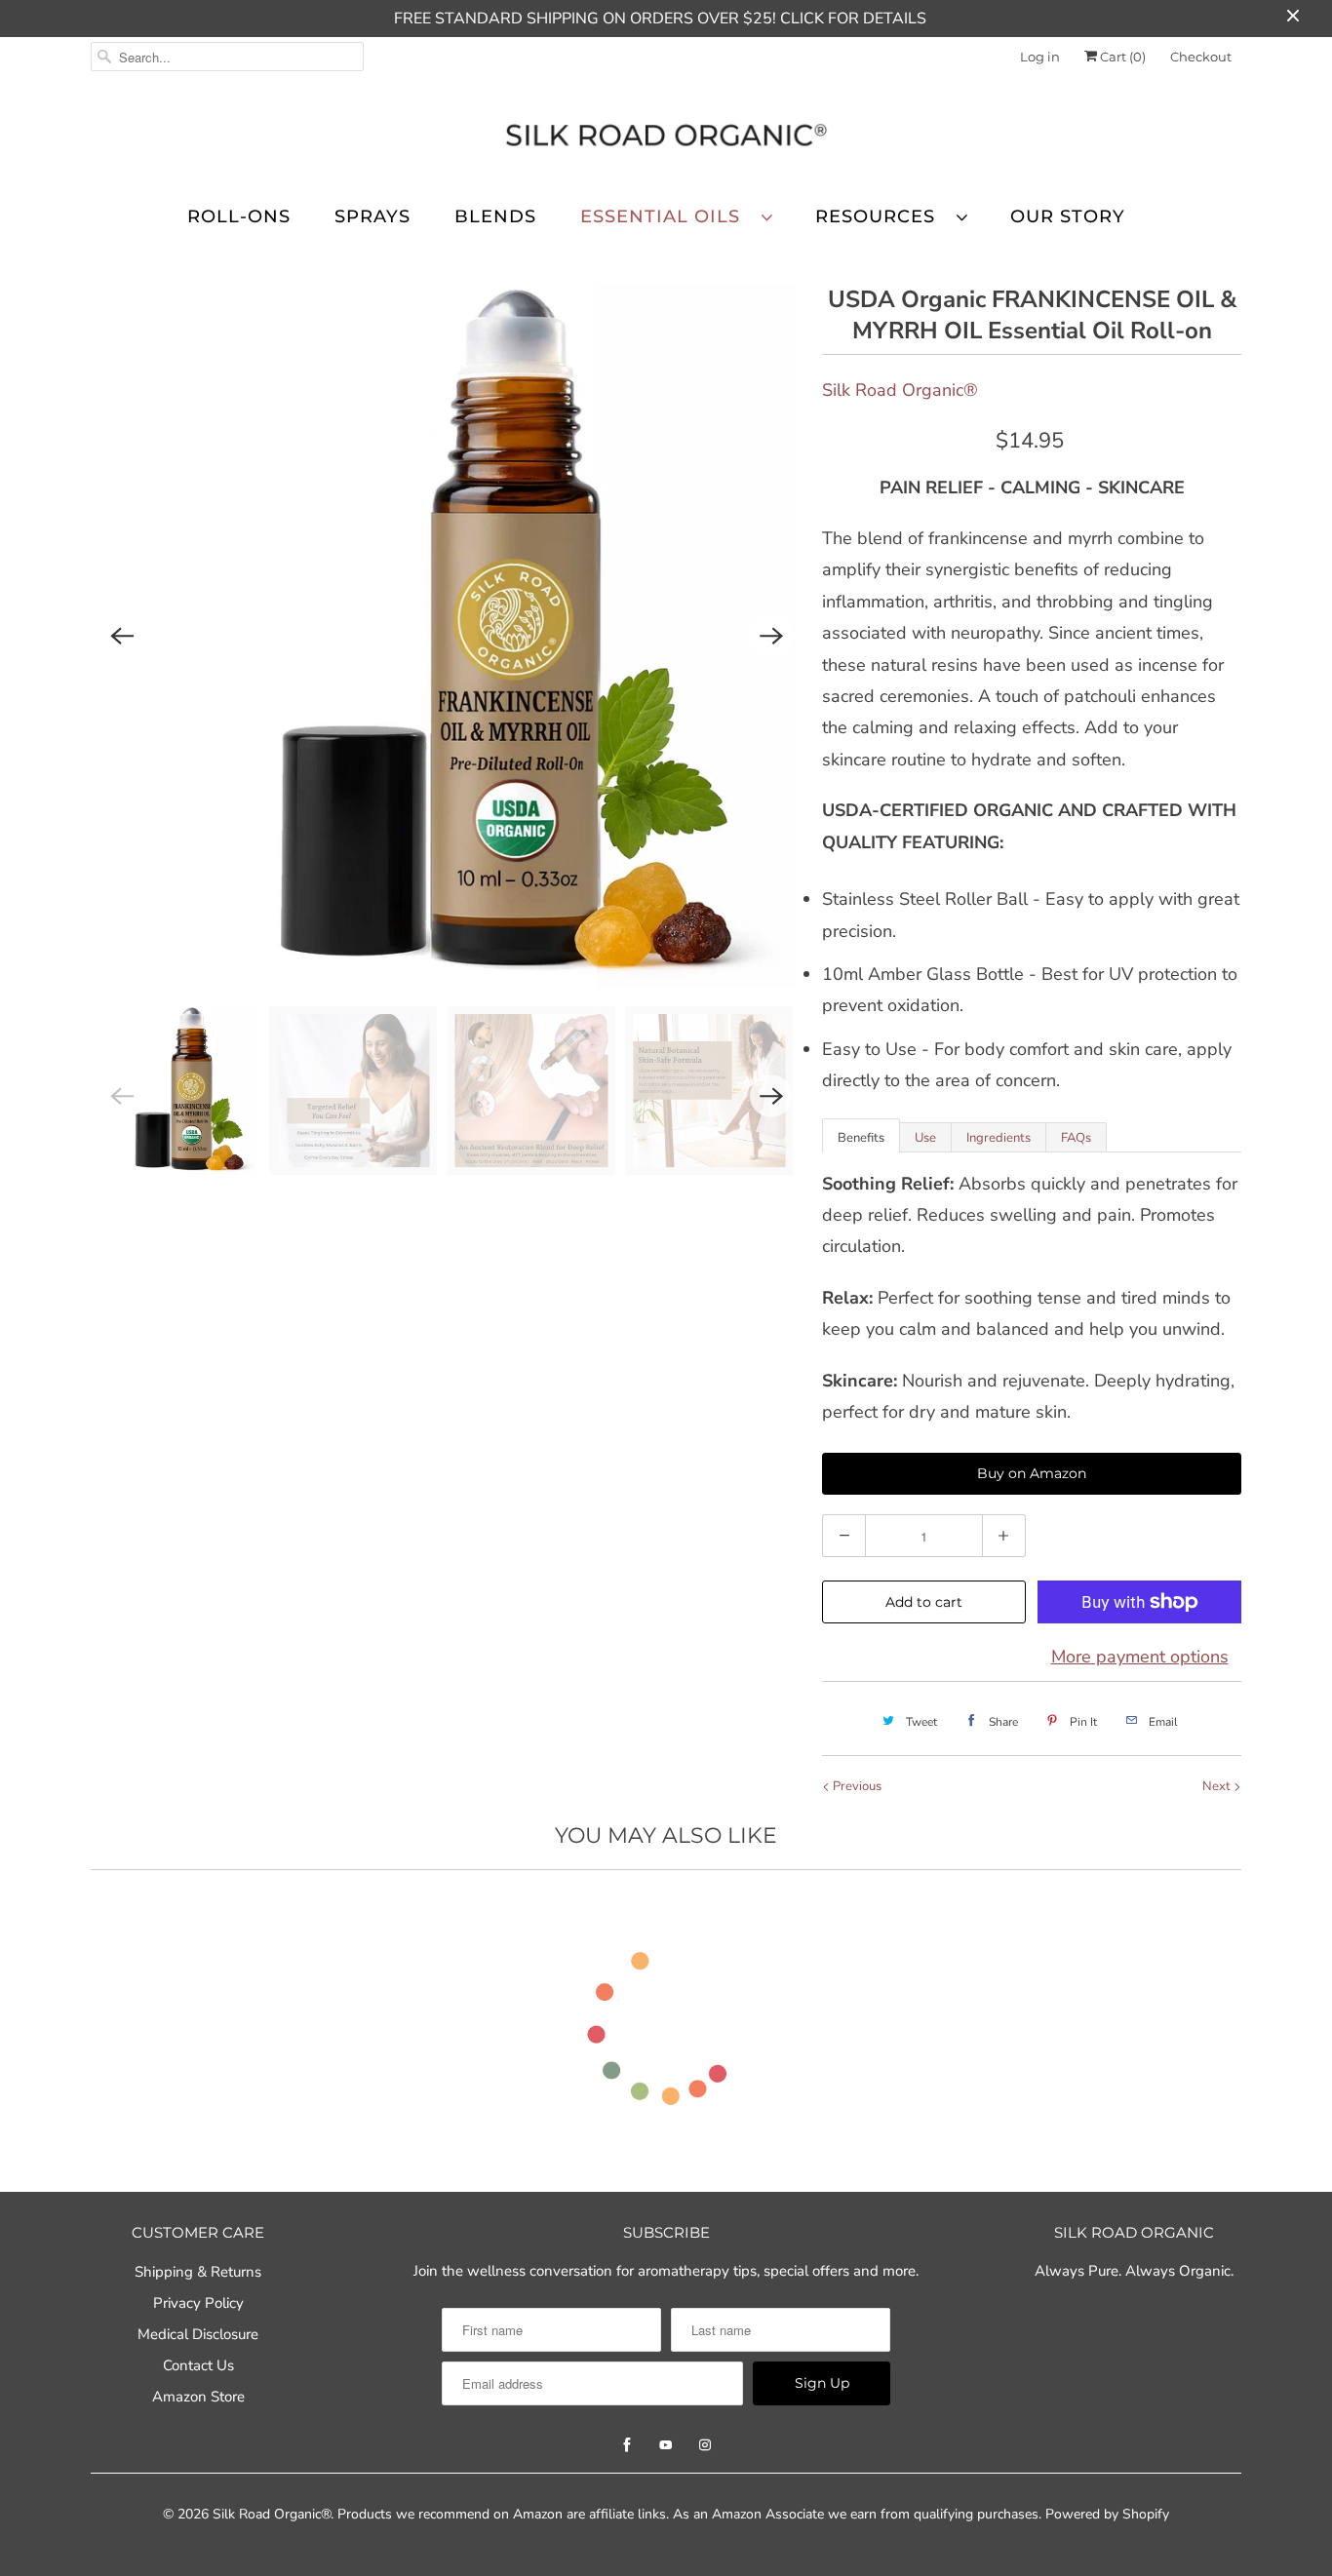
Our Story (1068, 216)
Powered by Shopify (1107, 2514)
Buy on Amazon (1032, 1473)
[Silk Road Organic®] (666, 138)
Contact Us (198, 2365)
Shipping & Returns (198, 2272)
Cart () (1121, 57)
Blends (495, 216)
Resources (881, 216)
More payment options (1140, 1657)
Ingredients (999, 1138)
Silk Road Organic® (900, 390)
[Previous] (122, 636)
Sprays (372, 216)
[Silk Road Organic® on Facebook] (627, 2445)
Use (925, 1138)
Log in (1040, 57)
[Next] (771, 636)
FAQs (1076, 1138)
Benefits (861, 1138)
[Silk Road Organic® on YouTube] (666, 2445)
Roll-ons (239, 216)
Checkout (1201, 57)
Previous (856, 1786)
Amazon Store (198, 2397)
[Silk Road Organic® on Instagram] (705, 2445)
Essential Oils (666, 216)
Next (1218, 1786)
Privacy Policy (198, 2303)
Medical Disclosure (198, 2334)
